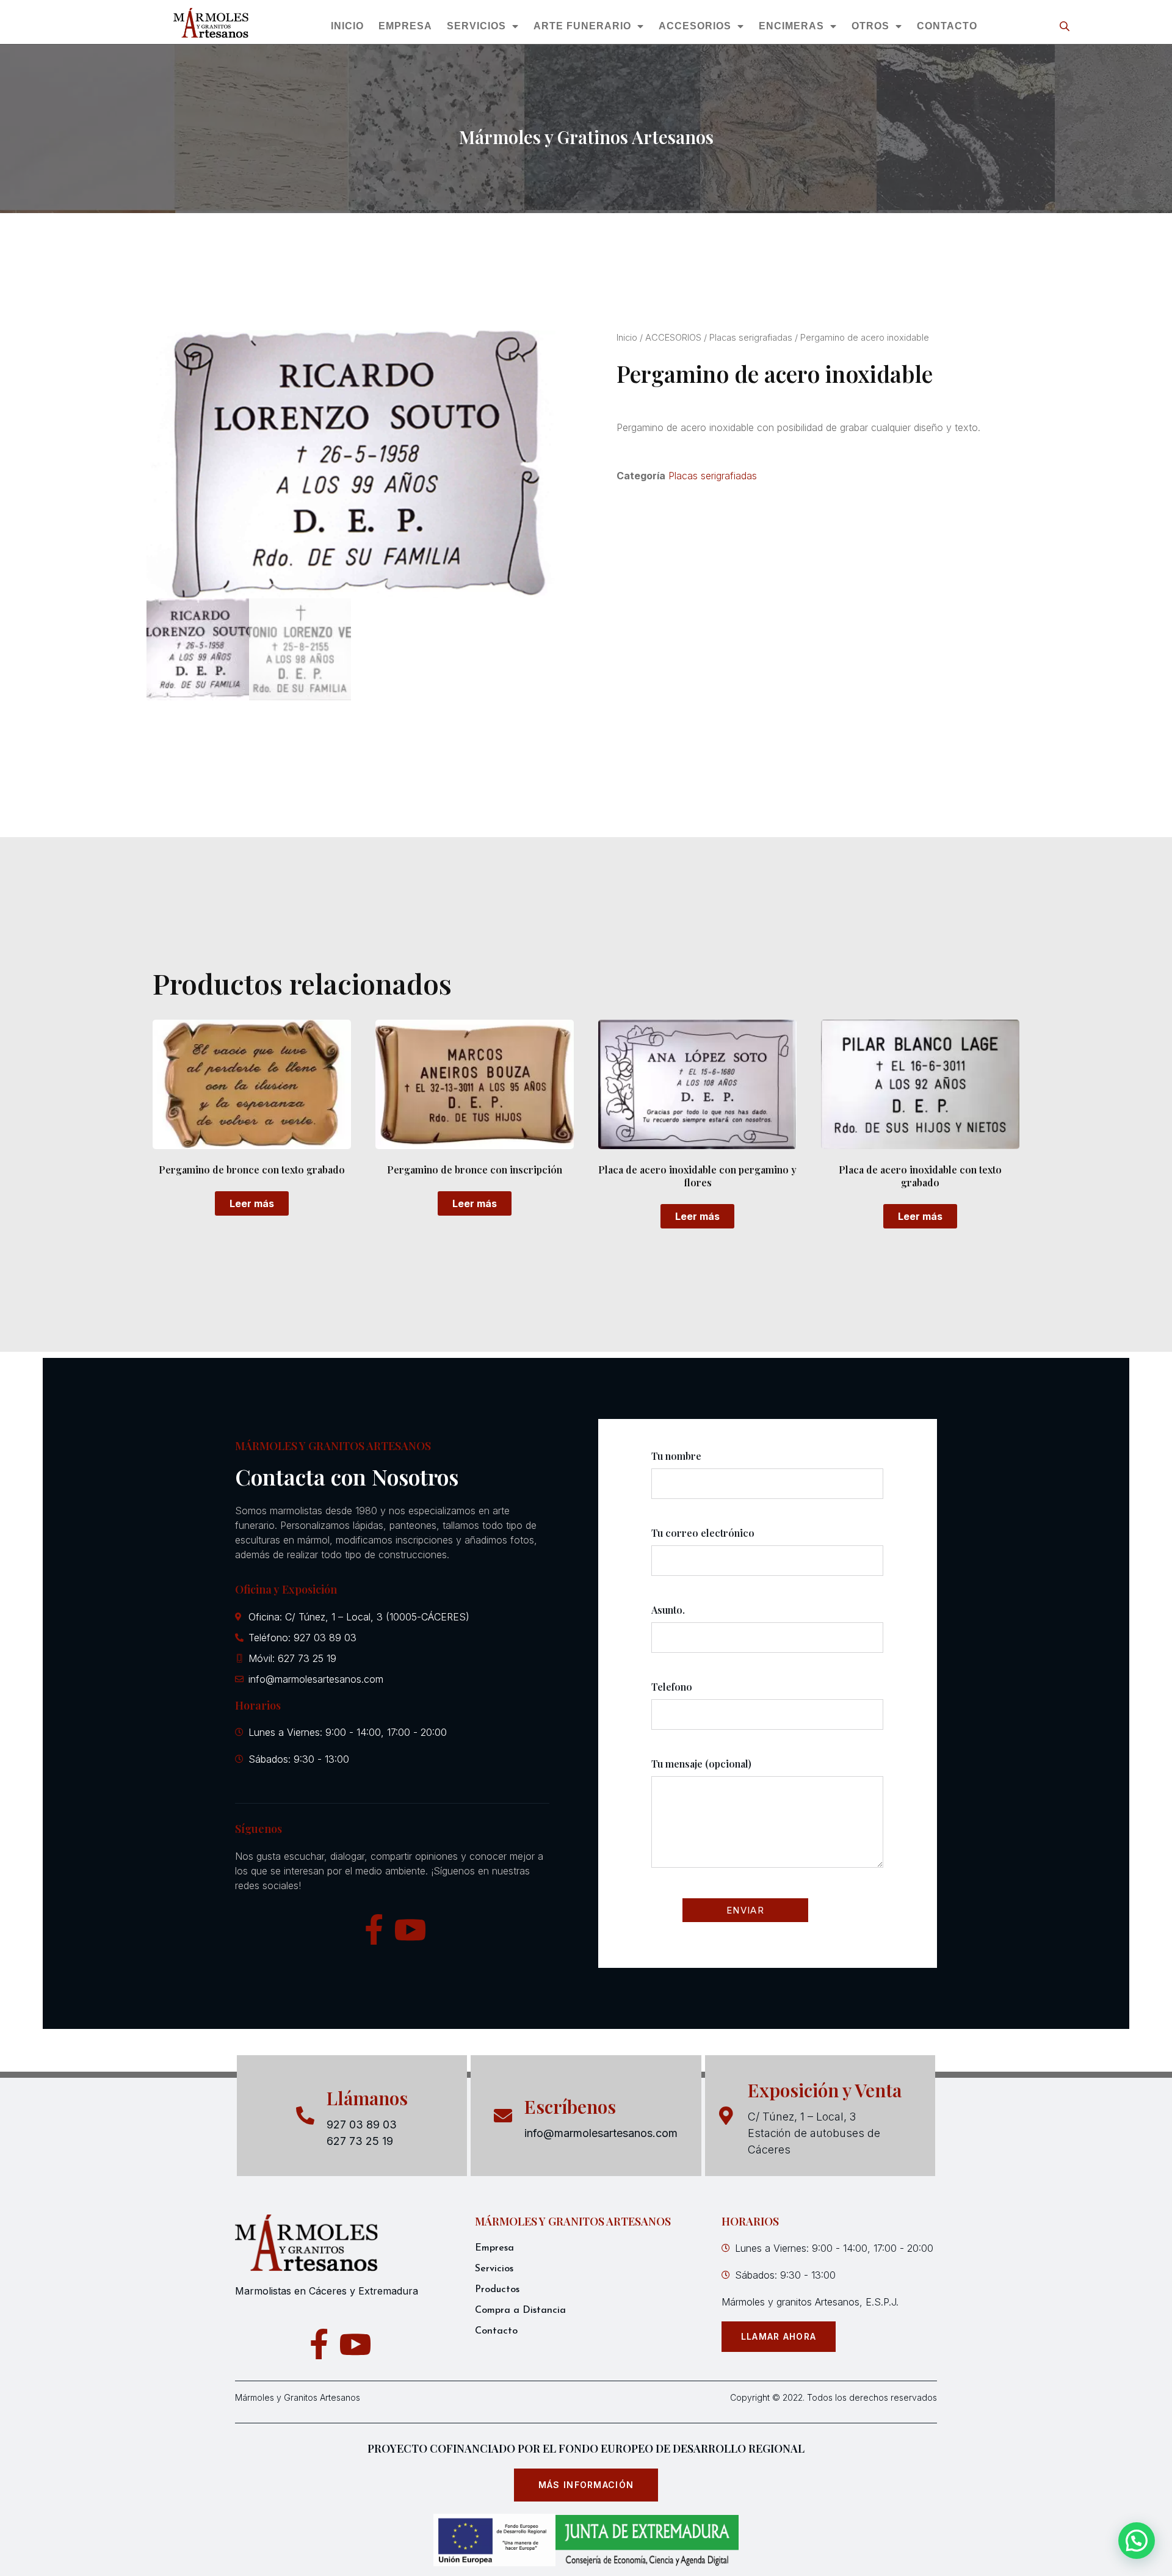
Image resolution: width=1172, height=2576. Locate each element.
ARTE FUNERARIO (582, 26)
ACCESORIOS (695, 26)
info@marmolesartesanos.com (601, 2133)
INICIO (347, 26)
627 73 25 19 (360, 2141)
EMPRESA (405, 26)
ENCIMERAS (791, 26)
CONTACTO (947, 26)
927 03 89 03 (362, 2124)
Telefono (672, 1687)
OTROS (870, 26)
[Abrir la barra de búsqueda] (1066, 26)
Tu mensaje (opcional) (701, 1764)
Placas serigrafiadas (751, 338)
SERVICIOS (476, 26)
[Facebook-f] (374, 1929)
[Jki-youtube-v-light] (410, 1929)
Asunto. (668, 1610)
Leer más (252, 1203)
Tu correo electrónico (703, 1533)
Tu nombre (676, 1456)
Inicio (627, 338)
